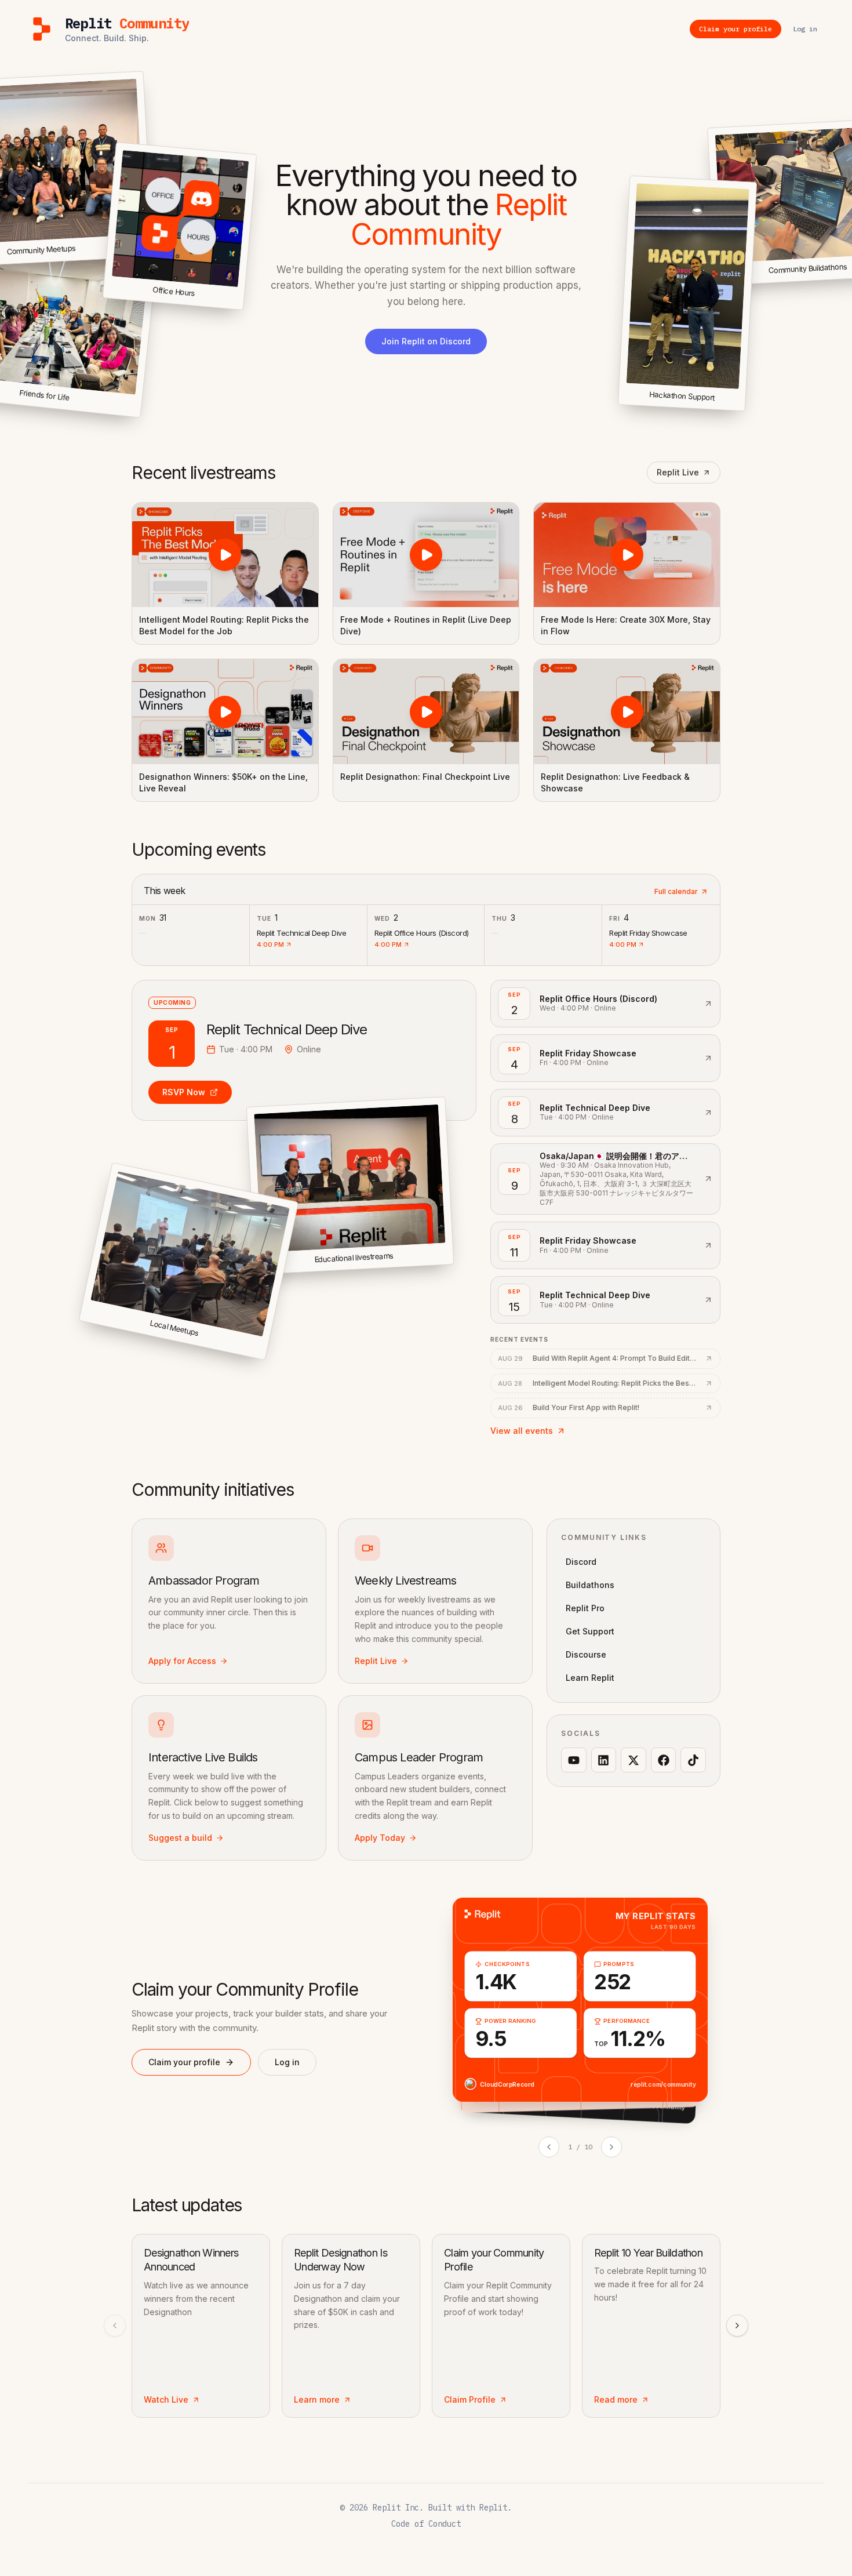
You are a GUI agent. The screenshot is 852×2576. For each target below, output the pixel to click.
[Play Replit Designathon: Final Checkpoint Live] (426, 711)
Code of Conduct (426, 2524)
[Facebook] (664, 1760)
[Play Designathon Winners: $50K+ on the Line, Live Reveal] (225, 711)
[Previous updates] (115, 2326)
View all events (522, 1431)
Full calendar (676, 891)
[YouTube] (574, 1760)
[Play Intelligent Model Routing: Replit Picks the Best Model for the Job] (225, 555)
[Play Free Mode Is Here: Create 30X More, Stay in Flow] (627, 555)
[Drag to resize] (743, 409)
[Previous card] (549, 2147)
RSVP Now (184, 1092)
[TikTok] (693, 1760)
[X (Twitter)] (633, 1760)
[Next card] (611, 2147)
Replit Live (678, 472)
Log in (287, 2062)
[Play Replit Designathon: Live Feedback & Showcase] (627, 711)
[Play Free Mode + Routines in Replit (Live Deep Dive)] (426, 555)
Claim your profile (184, 2062)
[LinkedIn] (604, 1760)
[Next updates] (737, 2326)
